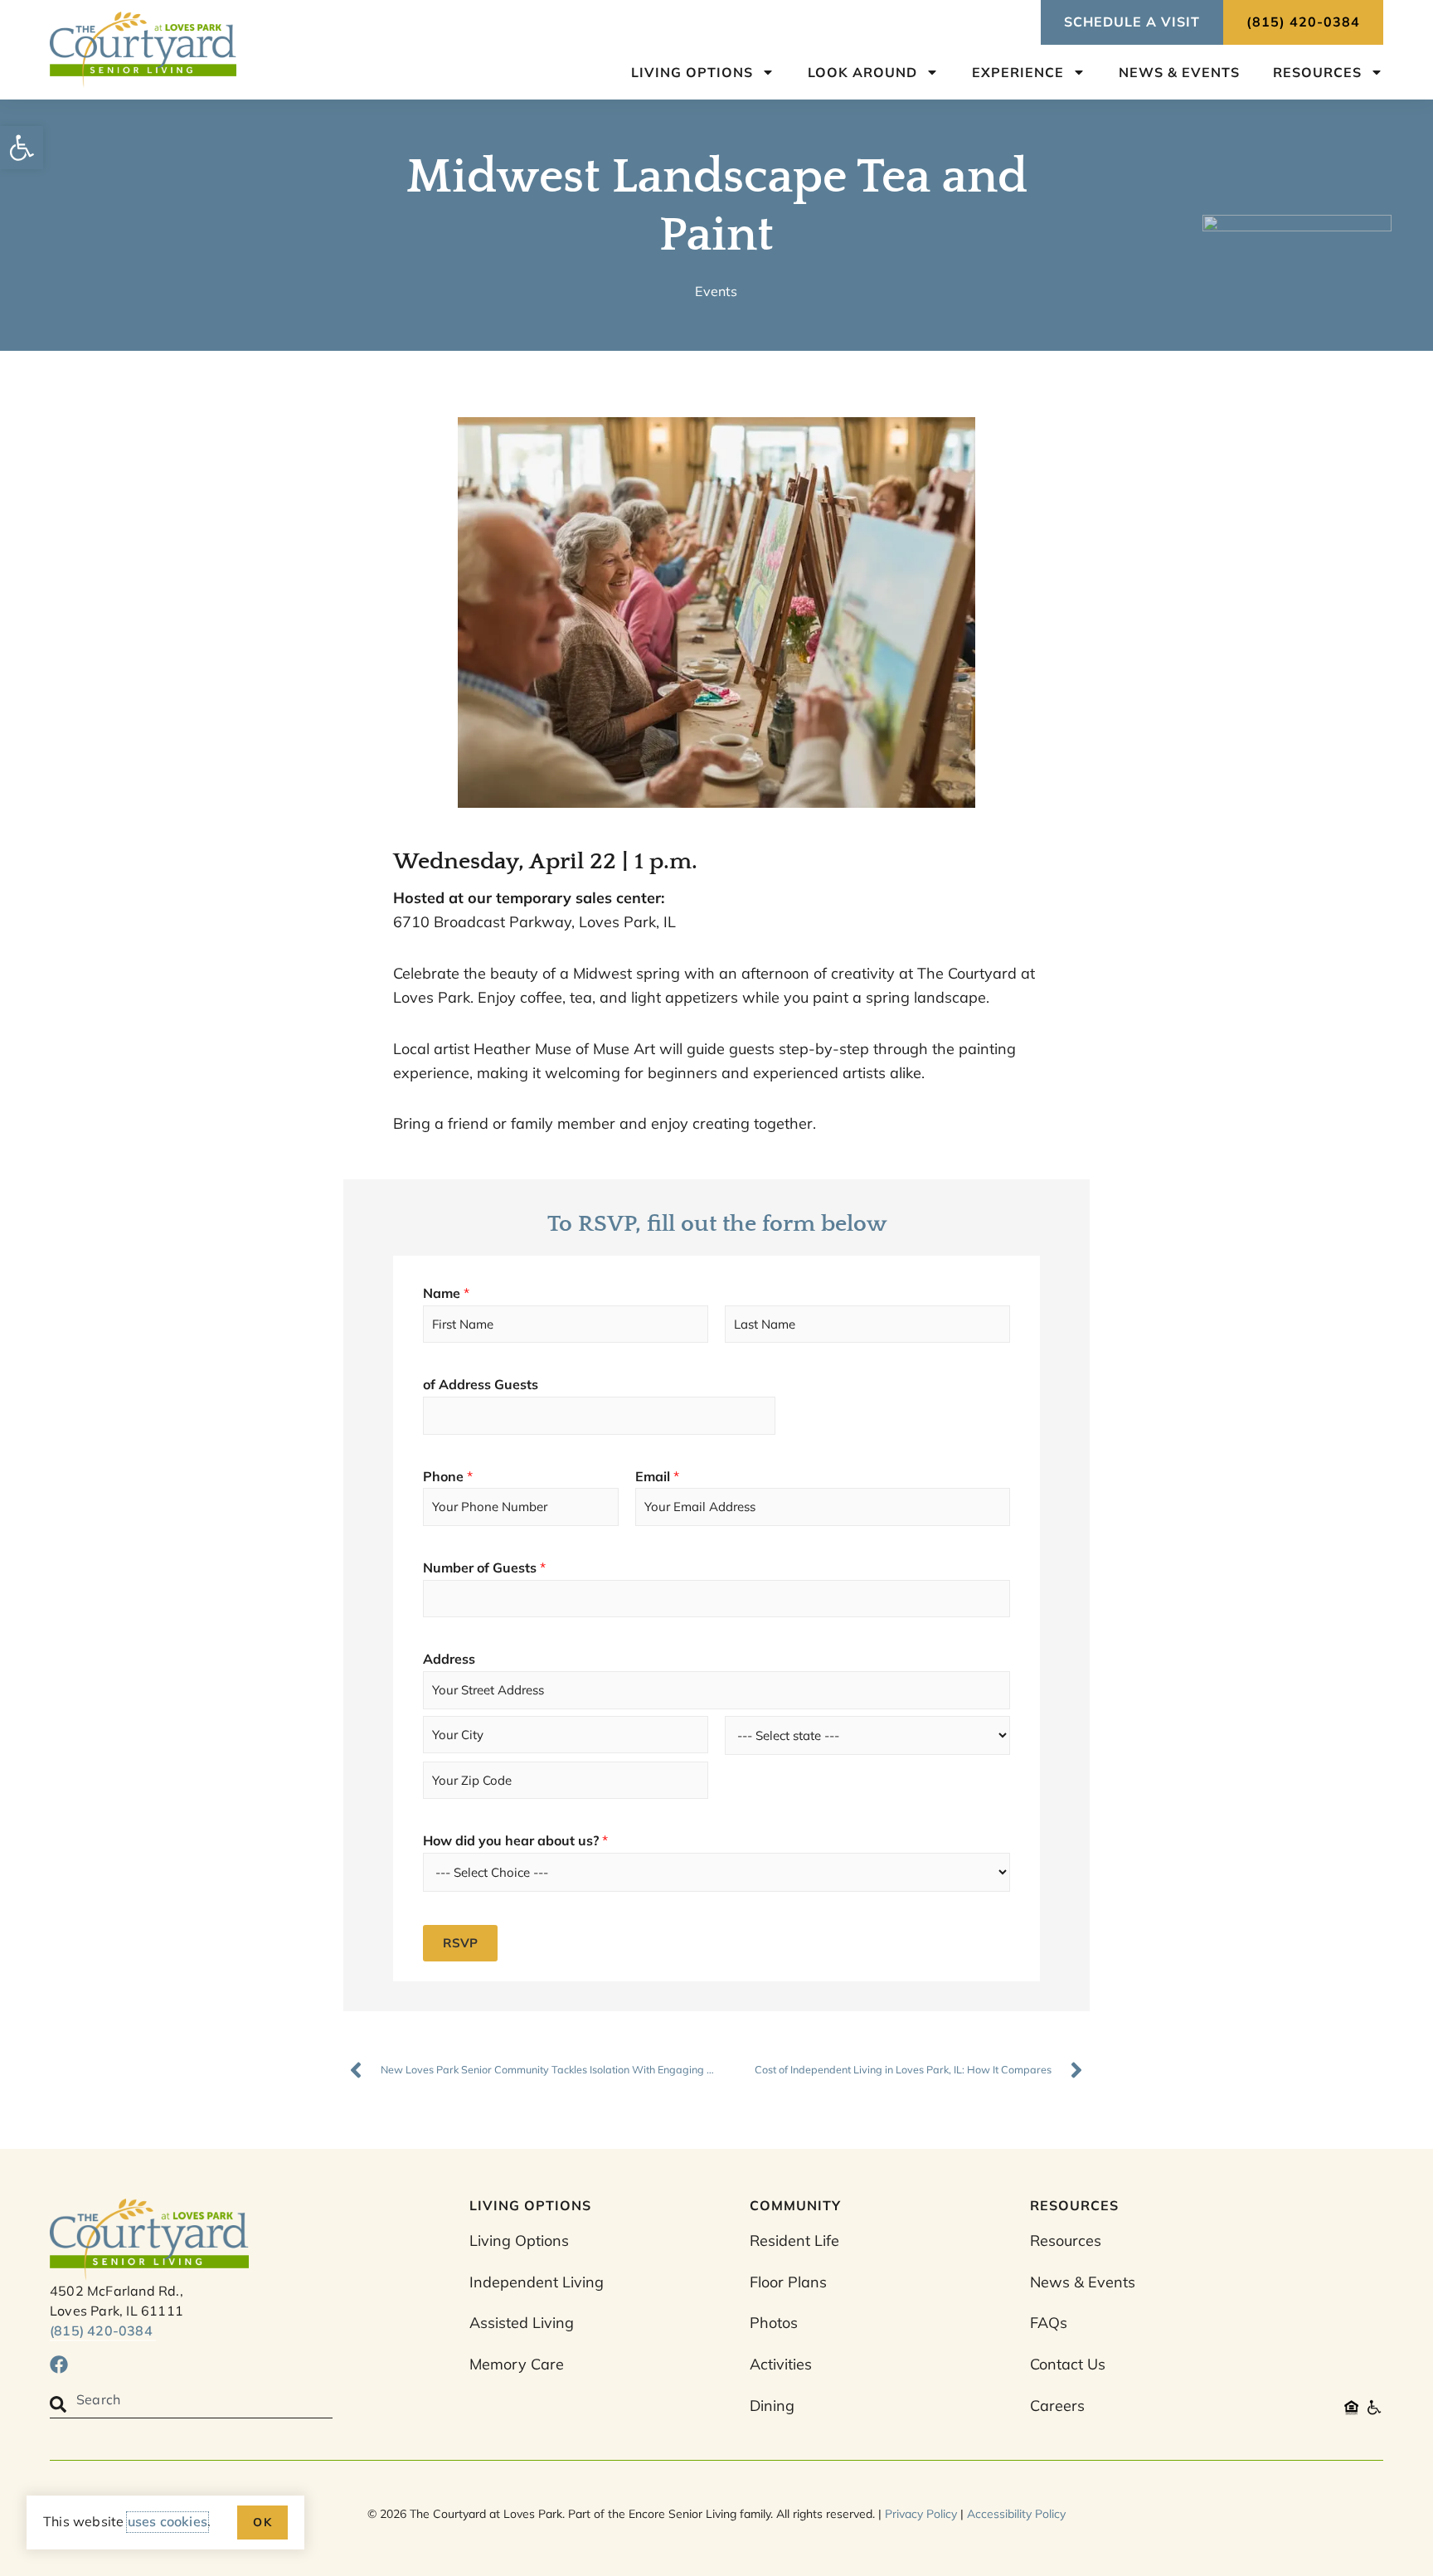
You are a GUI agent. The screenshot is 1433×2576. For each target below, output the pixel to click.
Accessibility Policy (1016, 2514)
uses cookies (168, 2521)
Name (446, 1293)
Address (449, 1659)
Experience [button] (1018, 72)
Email (657, 1476)
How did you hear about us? (515, 1840)
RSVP (460, 1943)
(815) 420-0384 (103, 2331)
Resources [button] (1317, 72)
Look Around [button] (862, 72)
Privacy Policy (921, 2514)
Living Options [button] (692, 72)
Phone (448, 1476)
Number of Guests (484, 1567)
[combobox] (191, 2405)
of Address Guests (481, 1384)
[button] (22, 148)
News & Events (1179, 72)
